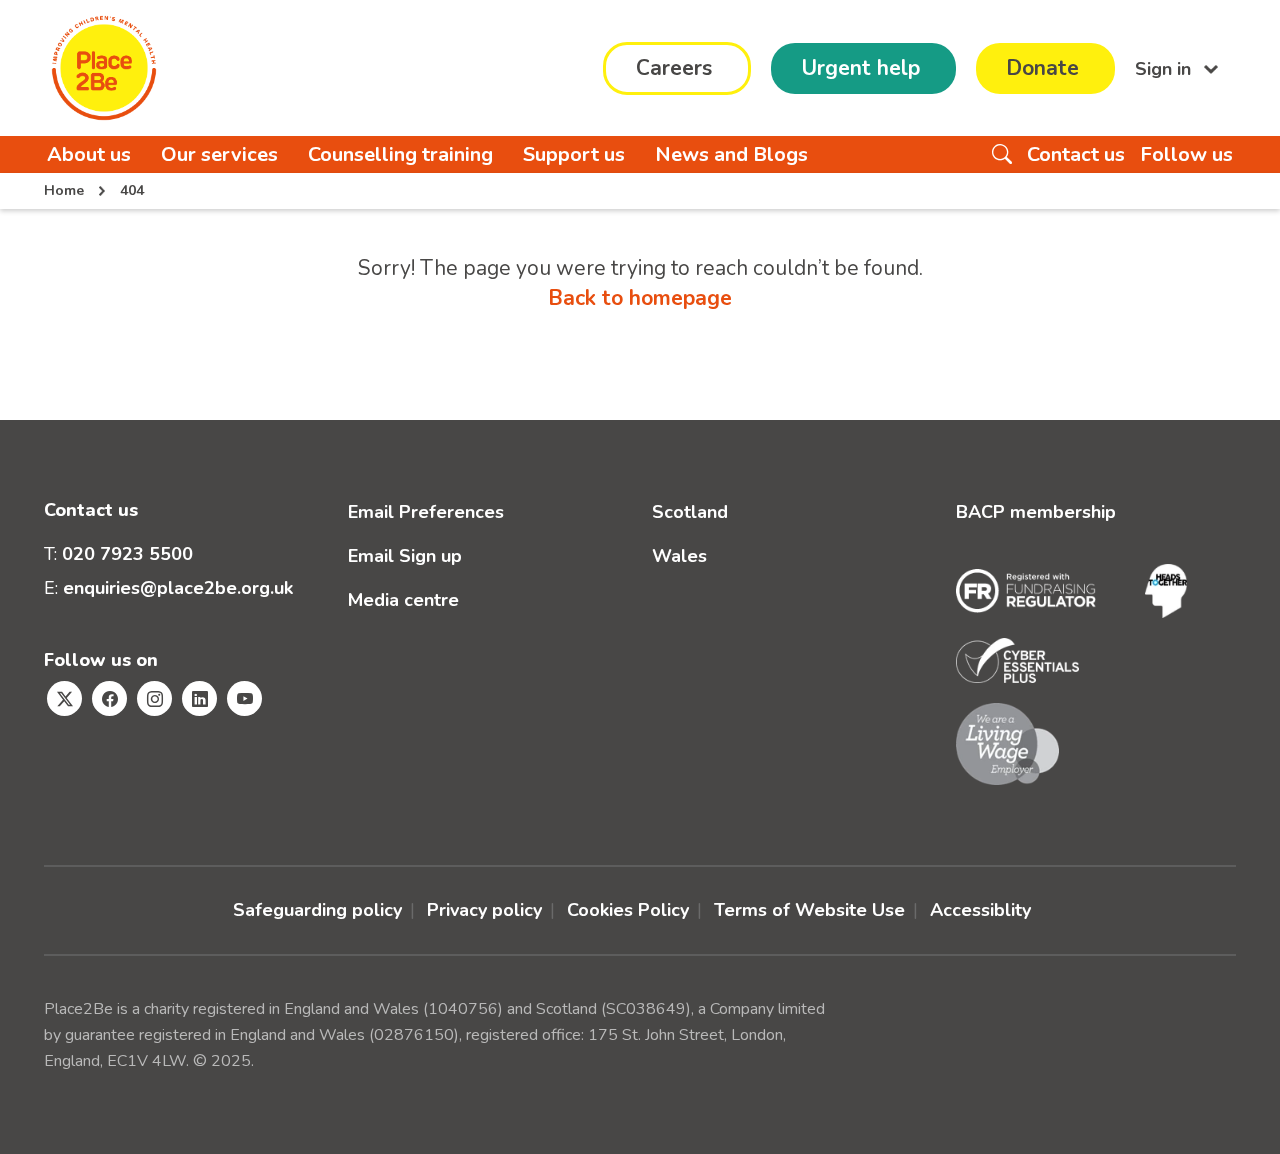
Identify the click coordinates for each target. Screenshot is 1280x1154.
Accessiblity (980, 910)
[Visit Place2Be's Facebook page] (109, 698)
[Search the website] (1002, 154)
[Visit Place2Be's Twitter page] (64, 698)
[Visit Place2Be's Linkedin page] (199, 698)
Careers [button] (674, 68)
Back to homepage (640, 298)
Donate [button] (1042, 68)
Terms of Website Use (809, 910)
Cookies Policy (628, 910)
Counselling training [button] (400, 154)
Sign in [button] (1165, 68)
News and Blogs (731, 154)
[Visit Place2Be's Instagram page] (154, 698)
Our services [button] (219, 154)
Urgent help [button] (860, 68)
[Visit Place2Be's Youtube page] (244, 698)
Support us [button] (574, 154)
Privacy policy (484, 910)
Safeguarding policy (317, 910)
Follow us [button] (1186, 154)
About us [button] (89, 154)
